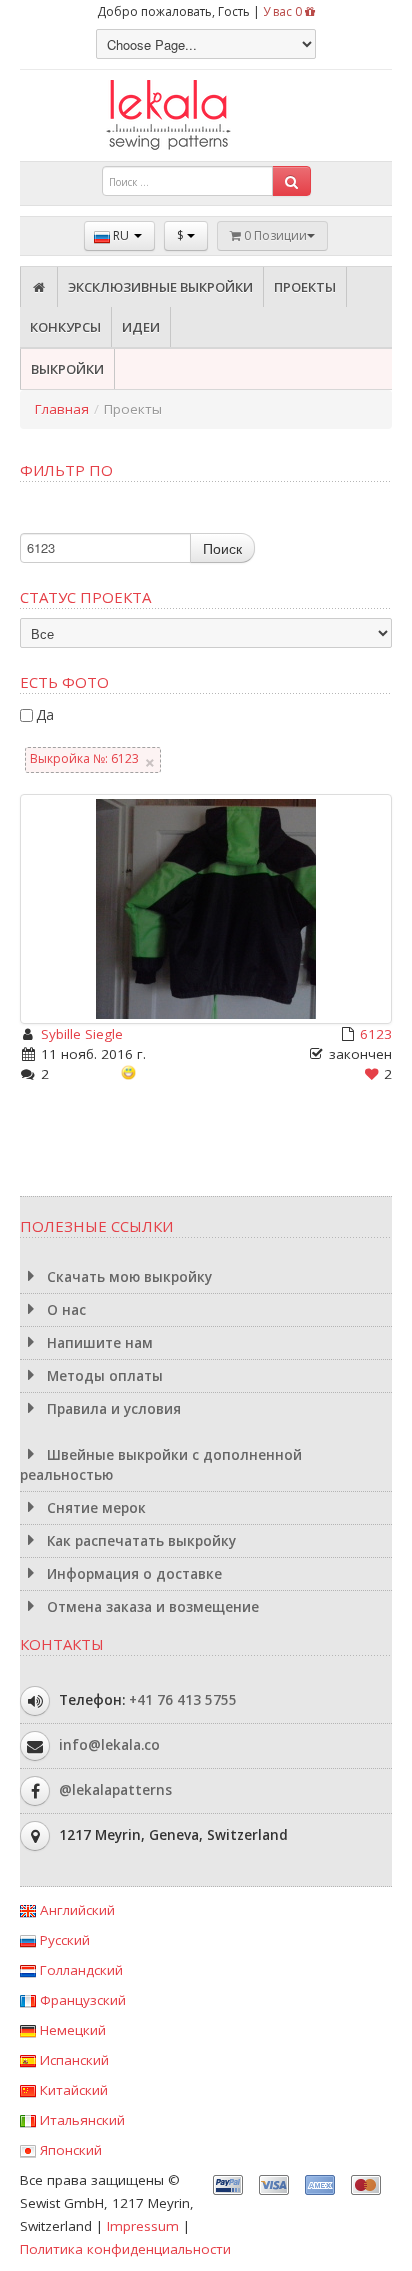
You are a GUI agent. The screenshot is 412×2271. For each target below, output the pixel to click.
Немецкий (71, 2030)
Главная (62, 409)
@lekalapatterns (115, 1790)
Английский (75, 1910)
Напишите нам (98, 1343)
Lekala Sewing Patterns (206, 115)
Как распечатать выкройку (139, 1541)
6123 (376, 1034)
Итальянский (80, 2120)
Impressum (143, 2226)
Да (45, 714)
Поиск (222, 548)
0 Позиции (274, 235)
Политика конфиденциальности (125, 2249)
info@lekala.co (109, 1745)
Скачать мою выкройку (127, 1277)
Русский (63, 1940)
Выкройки (67, 369)
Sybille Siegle (82, 1034)
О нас (64, 1310)
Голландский (79, 1970)
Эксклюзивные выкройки (160, 287)
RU (121, 235)
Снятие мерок (94, 1508)
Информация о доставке (132, 1574)
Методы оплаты (103, 1376)
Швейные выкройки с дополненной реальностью (161, 1465)
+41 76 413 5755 (183, 1700)
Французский (81, 2000)
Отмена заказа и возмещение (151, 1607)
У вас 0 (284, 11)
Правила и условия (112, 1409)
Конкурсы (65, 327)
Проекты (305, 287)
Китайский (72, 2090)
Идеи (141, 327)
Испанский (72, 2060)
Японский (69, 2150)
